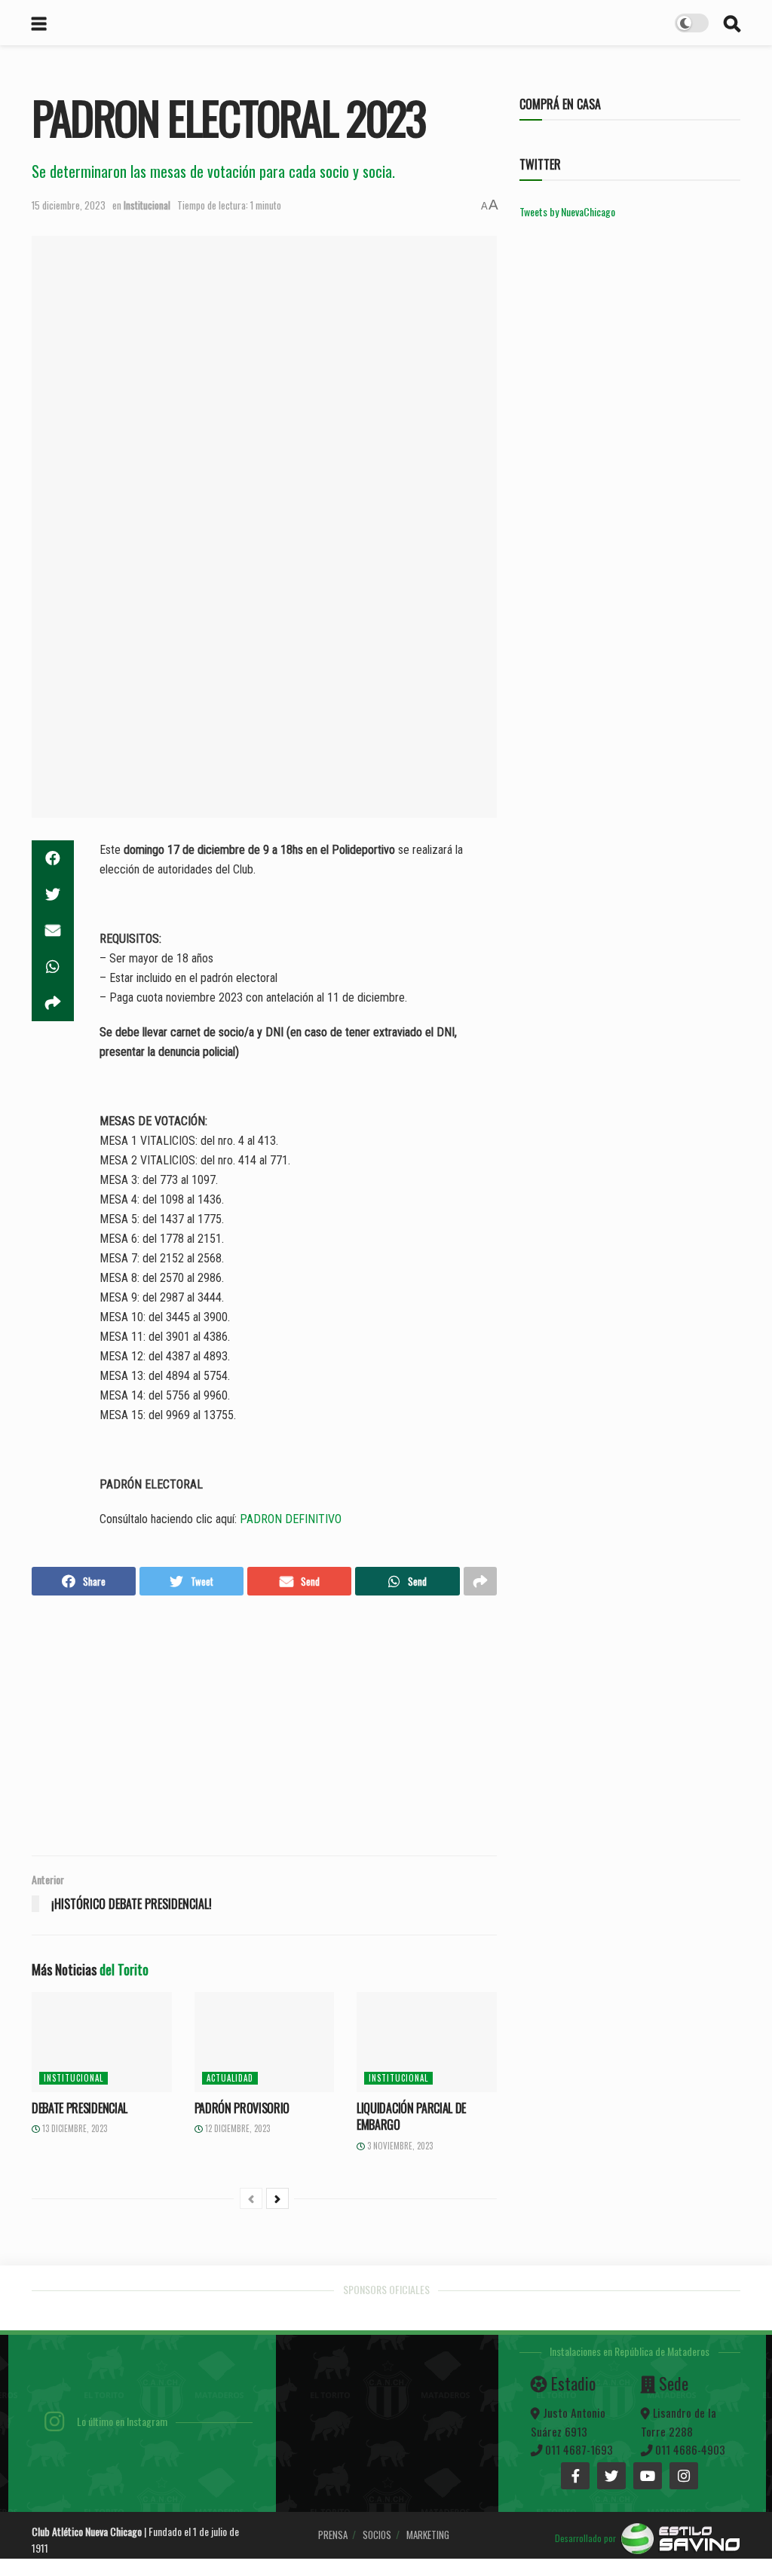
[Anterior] (251, 2198)
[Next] (277, 2198)
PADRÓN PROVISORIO (242, 2108)
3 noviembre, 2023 (399, 2146)
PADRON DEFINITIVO (291, 1519)
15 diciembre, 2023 (69, 205)
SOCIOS (377, 2535)
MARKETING (428, 2535)
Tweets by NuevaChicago (567, 211)
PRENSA (333, 2535)
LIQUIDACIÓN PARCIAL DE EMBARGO (411, 2116)
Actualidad (230, 2078)
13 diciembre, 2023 (74, 2128)
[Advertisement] (264, 1727)
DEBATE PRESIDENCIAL (80, 2108)
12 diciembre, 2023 (236, 2128)
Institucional (147, 205)
